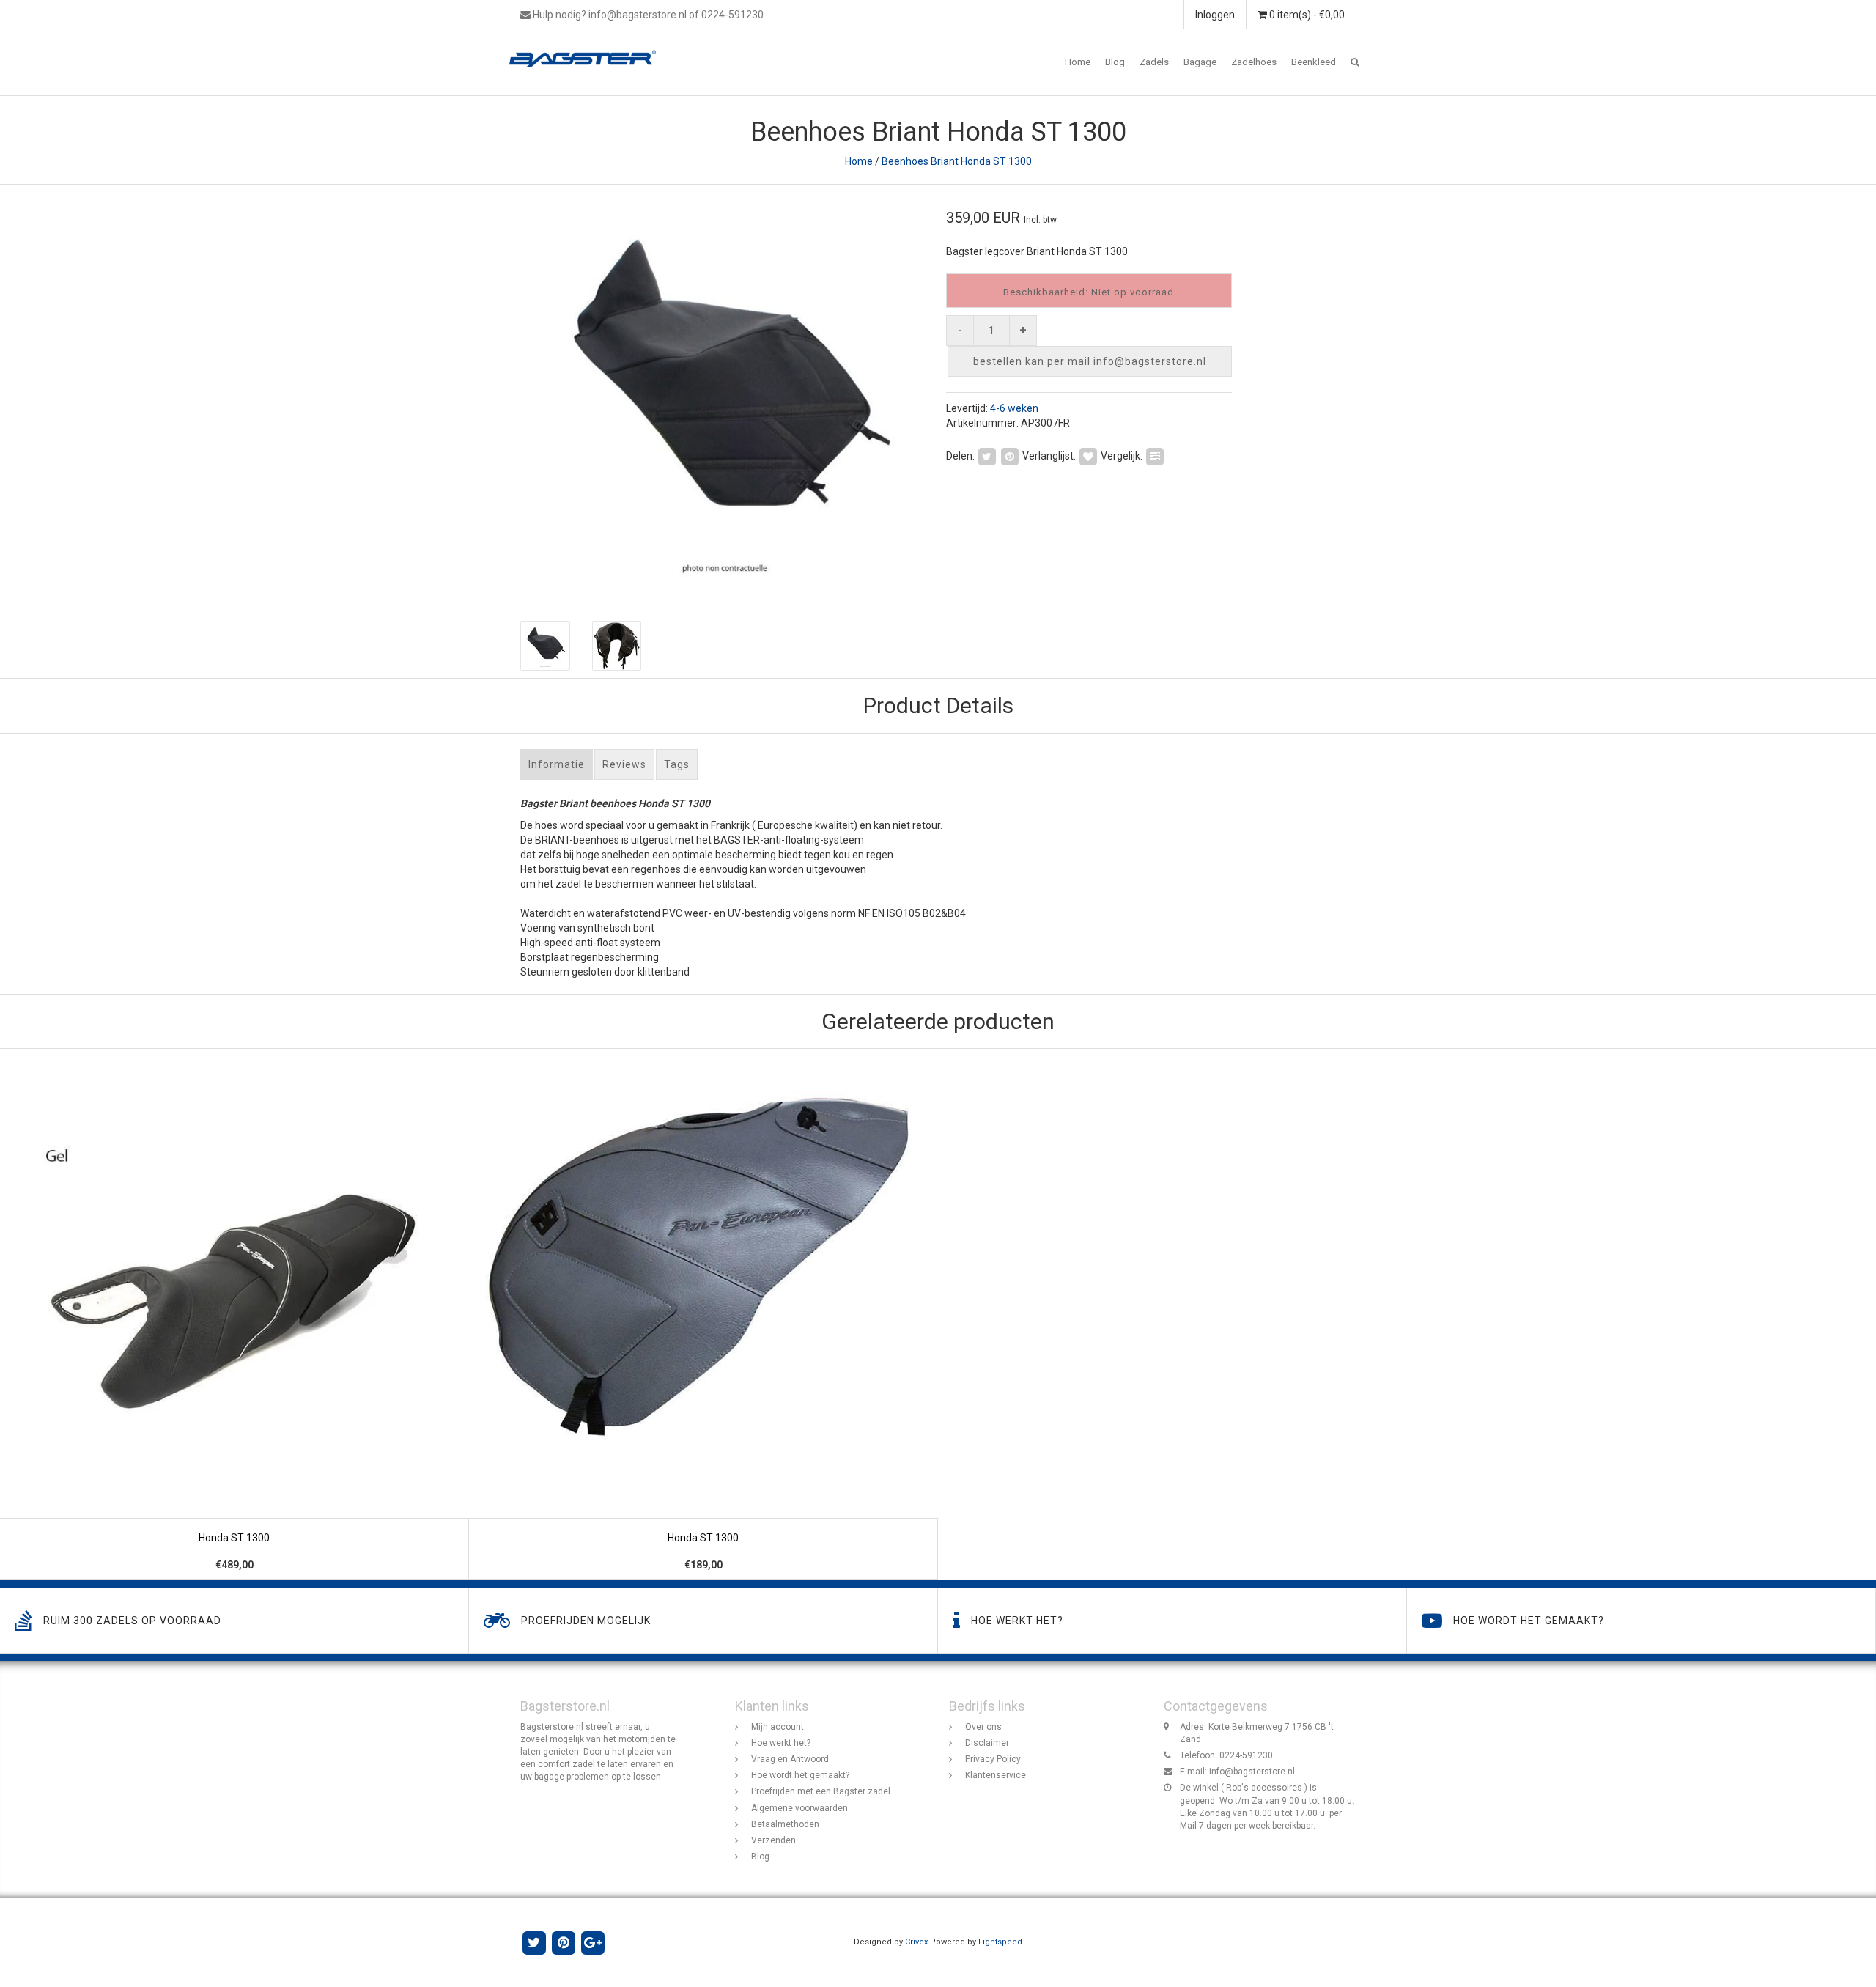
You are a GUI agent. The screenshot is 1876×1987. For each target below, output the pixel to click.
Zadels (1154, 62)
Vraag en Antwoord (790, 1759)
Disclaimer (987, 1743)
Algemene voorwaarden (799, 1808)
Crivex (916, 1942)
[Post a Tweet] (987, 455)
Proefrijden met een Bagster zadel (821, 1791)
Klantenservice (996, 1775)
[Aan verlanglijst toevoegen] (1088, 455)
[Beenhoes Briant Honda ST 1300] (724, 395)
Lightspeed (1000, 1942)
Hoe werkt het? (781, 1743)
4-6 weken (1014, 408)
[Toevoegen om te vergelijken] (1155, 455)
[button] (1355, 62)
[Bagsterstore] (588, 48)
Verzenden (773, 1840)
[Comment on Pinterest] (1010, 455)
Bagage (1200, 62)
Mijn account (778, 1727)
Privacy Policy (993, 1759)
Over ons (983, 1727)
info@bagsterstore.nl (1252, 1772)
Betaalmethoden (785, 1824)
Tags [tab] (677, 764)
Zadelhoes (1254, 62)
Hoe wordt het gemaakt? (800, 1775)
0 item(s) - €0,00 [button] (1306, 15)
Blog (1115, 62)
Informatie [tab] (557, 764)
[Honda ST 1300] (234, 1315)
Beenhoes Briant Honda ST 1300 (957, 161)
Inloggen (1215, 15)
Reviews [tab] (624, 764)
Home (1078, 62)
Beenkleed (1314, 62)
